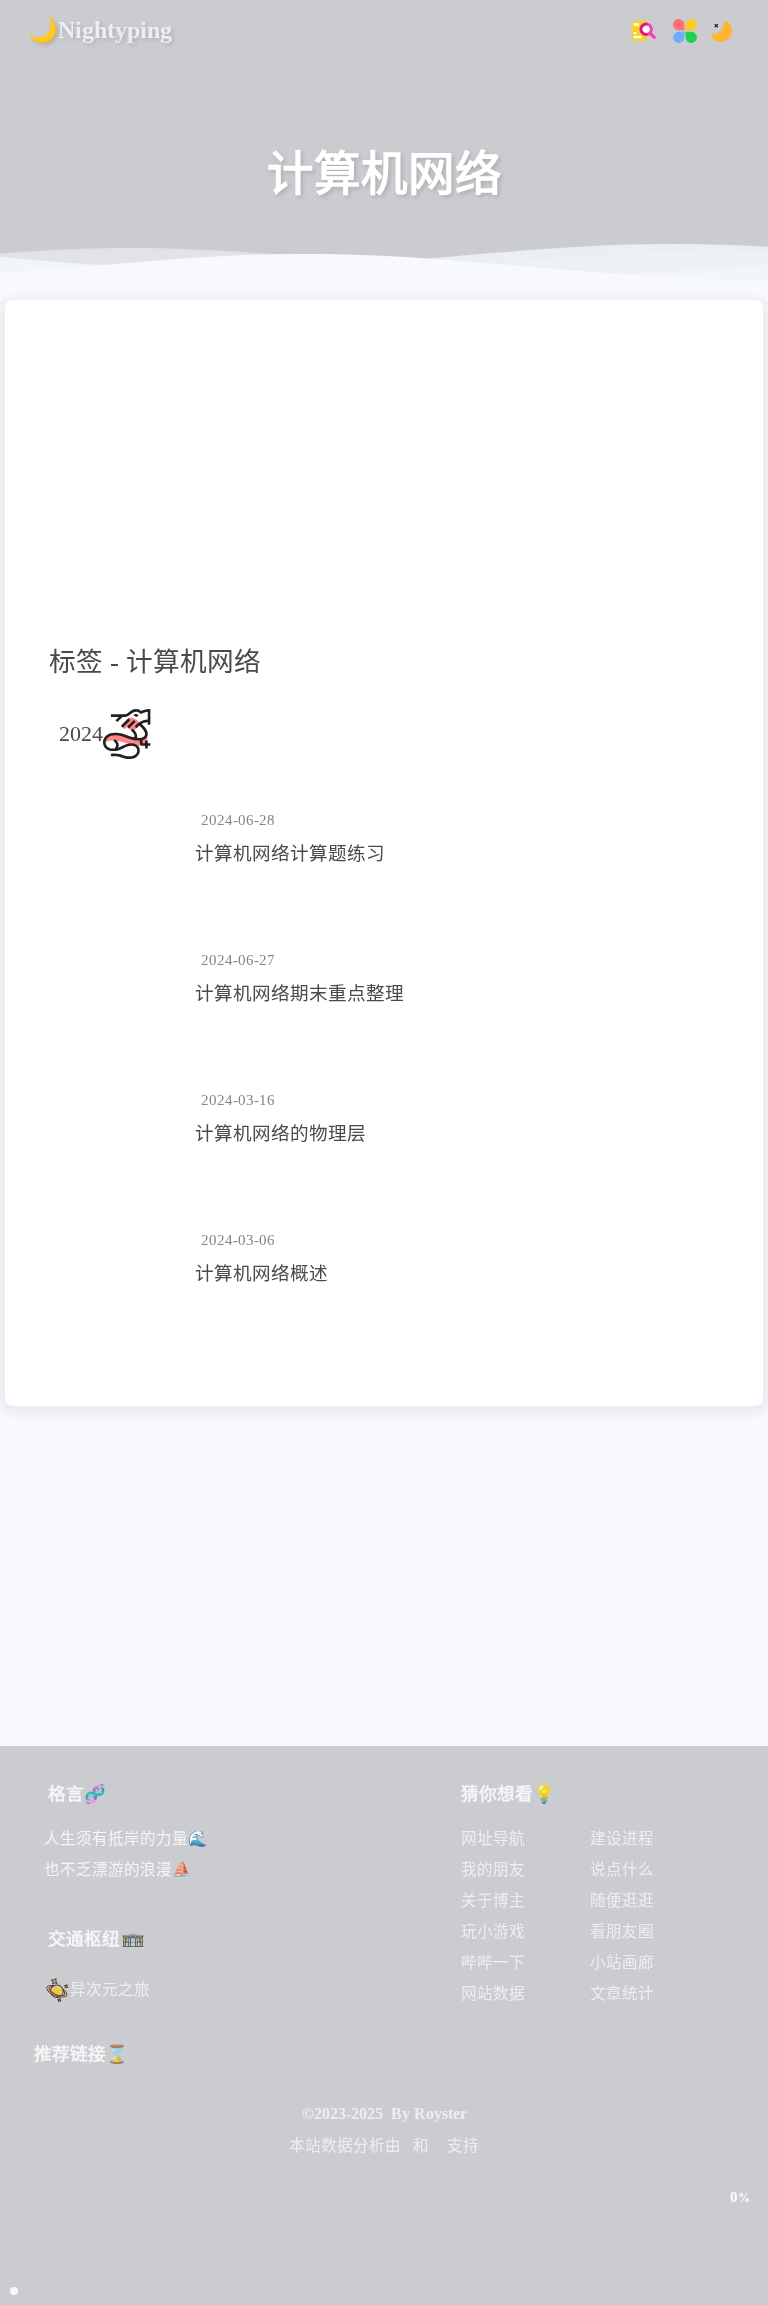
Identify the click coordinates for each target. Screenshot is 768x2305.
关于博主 (493, 1900)
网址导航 (493, 1838)
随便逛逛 (622, 1900)
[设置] (739, 2112)
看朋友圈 (622, 1931)
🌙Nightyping (100, 30)
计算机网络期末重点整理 (299, 993)
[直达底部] (739, 2241)
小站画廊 (622, 1962)
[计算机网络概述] (119, 1259)
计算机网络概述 (261, 1273)
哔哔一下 (493, 1962)
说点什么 (622, 1869)
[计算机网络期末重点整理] (119, 979)
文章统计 (622, 1993)
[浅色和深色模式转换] (715, 30)
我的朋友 (493, 1869)
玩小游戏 (493, 1931)
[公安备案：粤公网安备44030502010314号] (384, 2192)
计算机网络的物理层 (280, 1133)
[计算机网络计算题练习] (119, 839)
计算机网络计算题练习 (290, 853)
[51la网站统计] (407, 2145)
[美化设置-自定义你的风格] (679, 30)
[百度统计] (438, 2145)
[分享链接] (739, 2155)
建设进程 (622, 1838)
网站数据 (493, 1993)
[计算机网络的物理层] (119, 1119)
